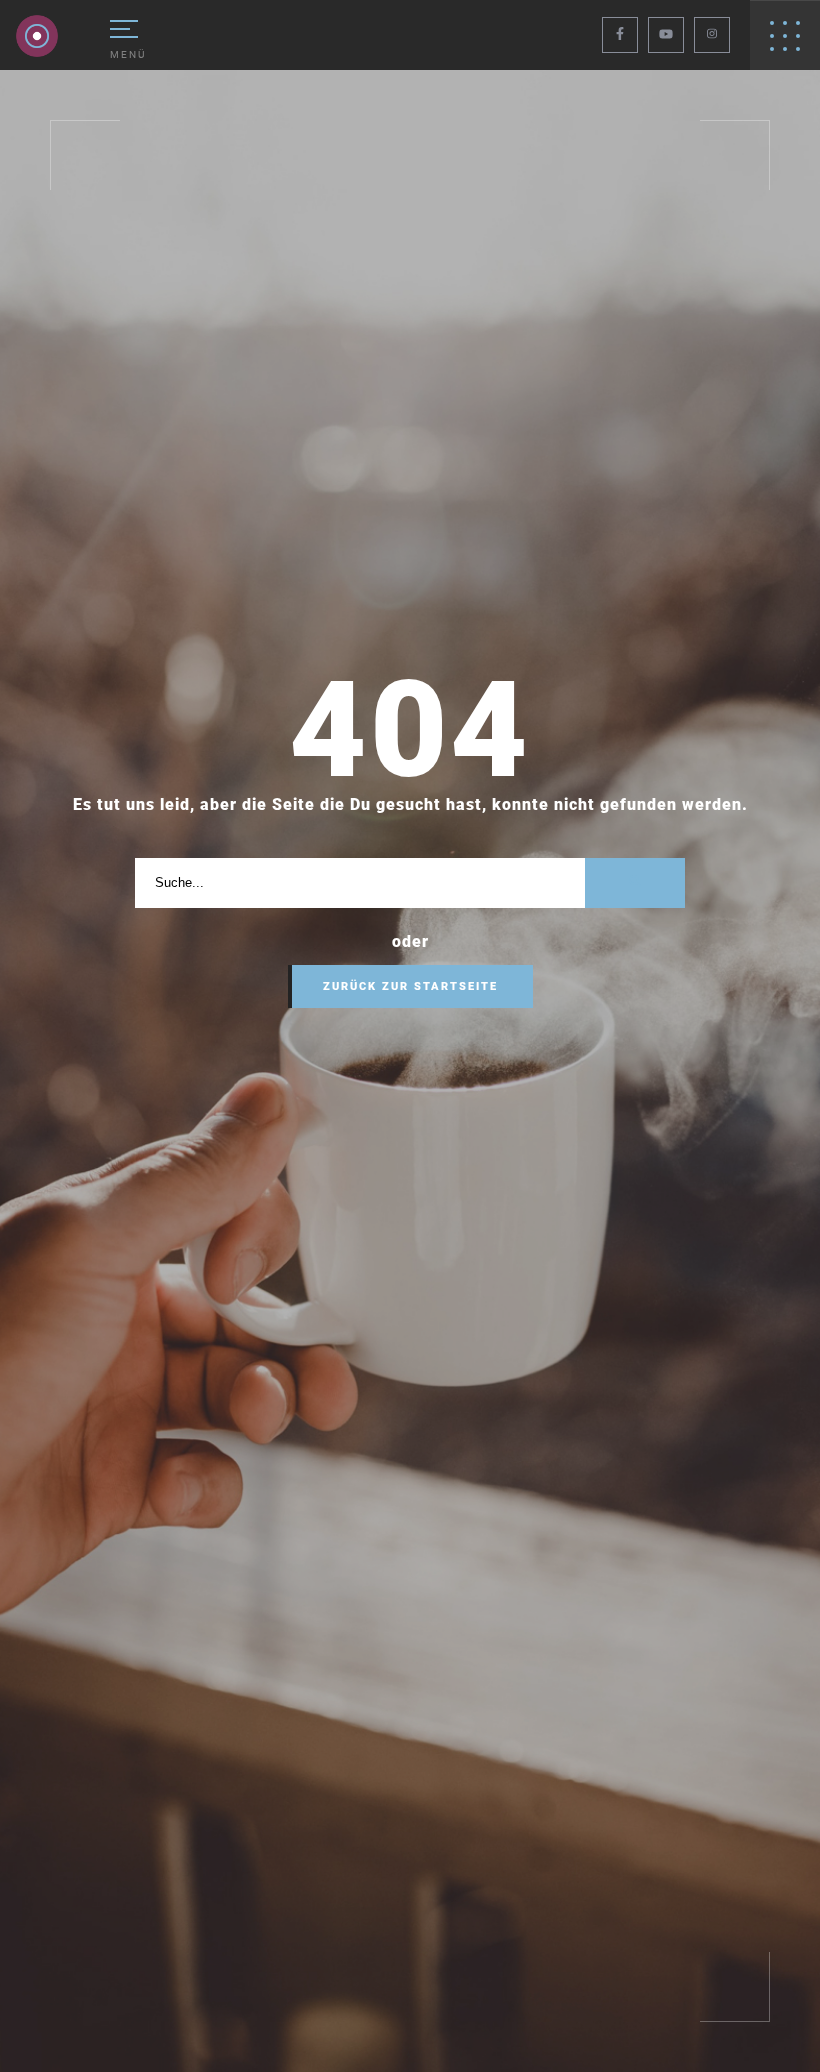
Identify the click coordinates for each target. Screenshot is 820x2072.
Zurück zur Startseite (410, 986)
